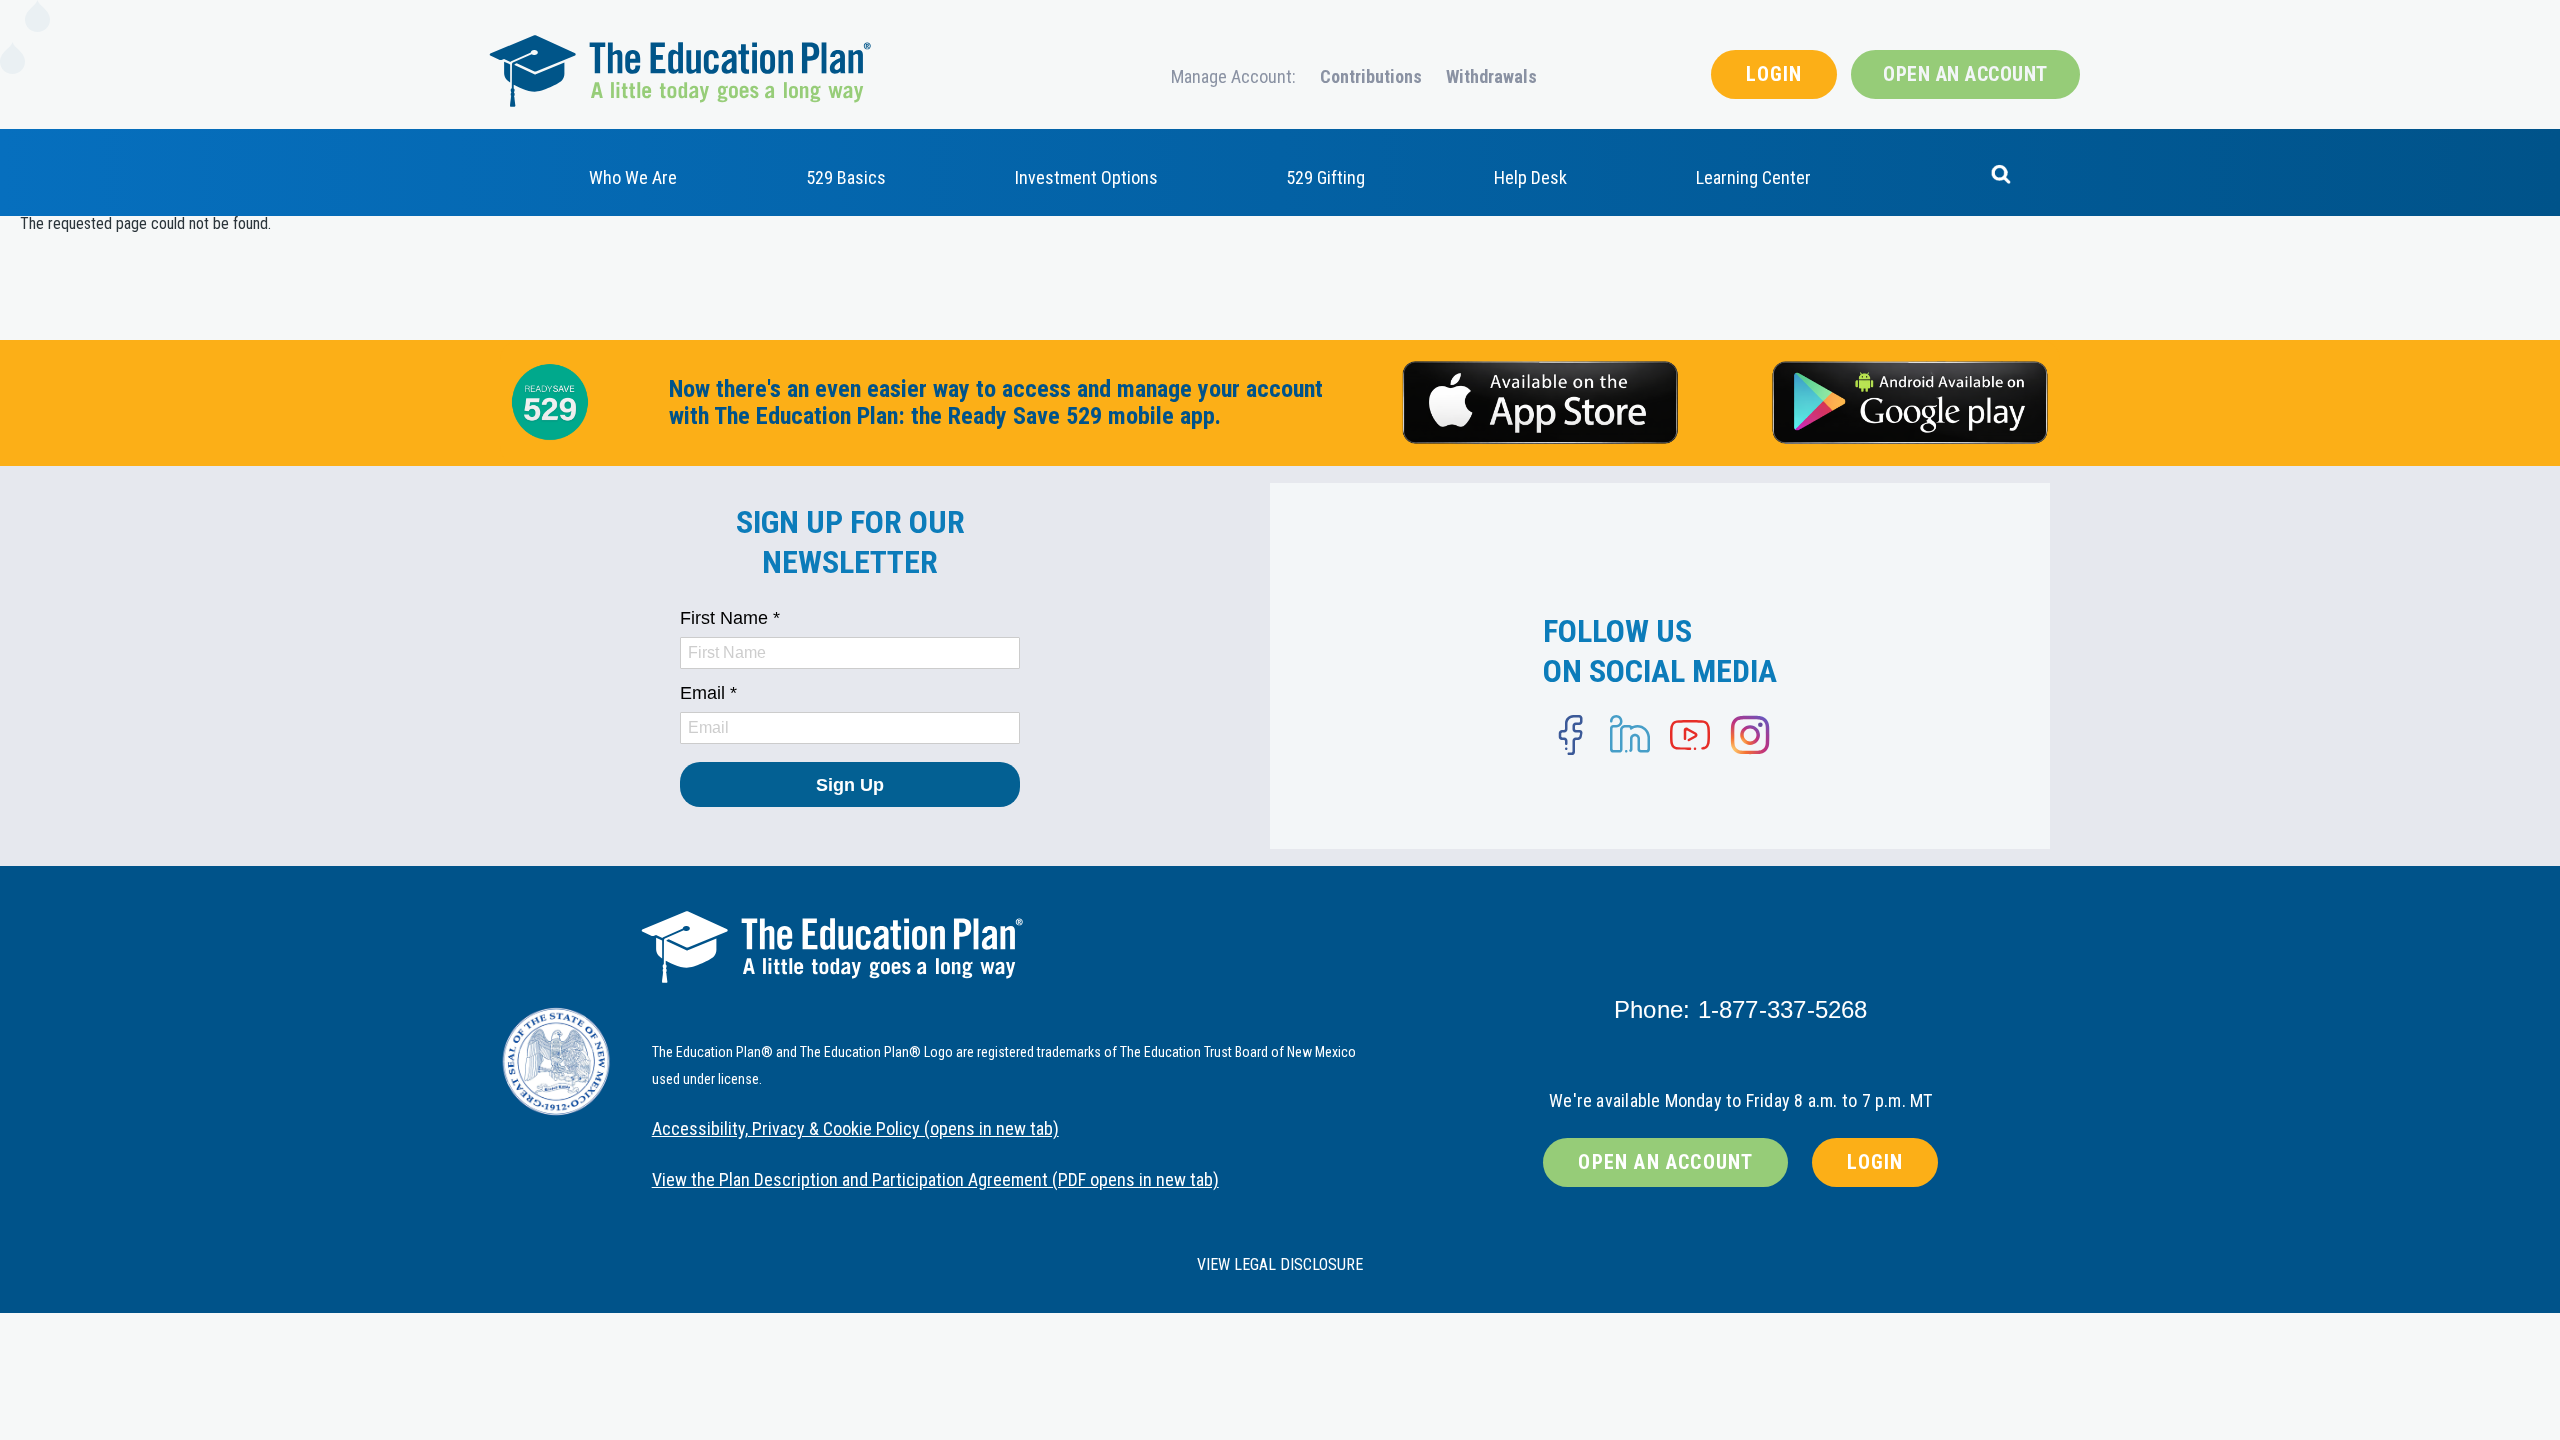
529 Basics (846, 177)
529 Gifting (1325, 177)
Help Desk (1530, 177)
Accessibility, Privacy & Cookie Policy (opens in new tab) (855, 1128)
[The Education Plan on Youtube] (1690, 735)
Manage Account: (1233, 76)
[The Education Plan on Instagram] (1750, 735)
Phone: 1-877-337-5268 (1741, 1009)
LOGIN (1774, 74)
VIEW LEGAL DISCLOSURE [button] (1280, 1264)
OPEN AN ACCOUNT (1965, 74)
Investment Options (1086, 177)
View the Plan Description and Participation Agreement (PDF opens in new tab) (935, 1179)
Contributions (1371, 76)
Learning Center (1753, 177)
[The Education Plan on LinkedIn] (1630, 735)
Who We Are (633, 177)
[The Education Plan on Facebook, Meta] (1570, 735)
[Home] (680, 70)
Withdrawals (1491, 76)
